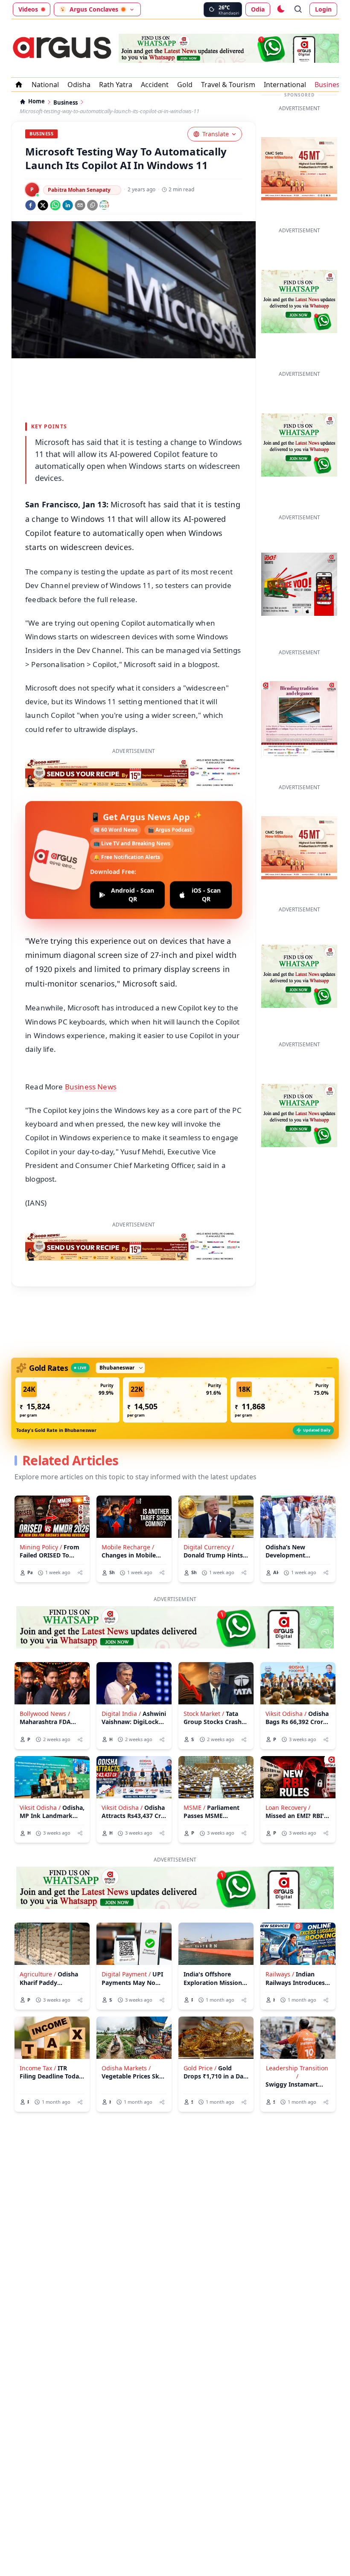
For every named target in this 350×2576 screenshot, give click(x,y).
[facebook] (31, 205)
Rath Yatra (116, 85)
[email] (80, 205)
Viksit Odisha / (286, 1714)
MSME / (194, 1808)
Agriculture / (38, 1974)
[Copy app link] (92, 205)
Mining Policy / (41, 1547)
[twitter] (43, 205)
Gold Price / (200, 2068)
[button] (67, 1400)
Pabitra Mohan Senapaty (79, 190)
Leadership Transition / (297, 2072)
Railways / (280, 1974)
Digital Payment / (126, 1974)
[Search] (298, 9)
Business (329, 85)
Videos (28, 9)
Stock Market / (204, 1714)
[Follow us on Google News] (104, 205)
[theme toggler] (280, 9)
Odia (258, 9)
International (285, 85)
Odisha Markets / (126, 2068)
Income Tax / (38, 2068)
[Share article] (80, 1573)
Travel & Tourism (228, 85)
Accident (155, 85)
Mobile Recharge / (128, 1547)
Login (323, 9)
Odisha (79, 85)
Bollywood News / (45, 1714)
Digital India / (121, 1714)
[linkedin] (68, 205)
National (45, 85)
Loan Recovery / (288, 1808)
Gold (185, 85)
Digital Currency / (209, 1547)
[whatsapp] (55, 205)
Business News (91, 1087)
